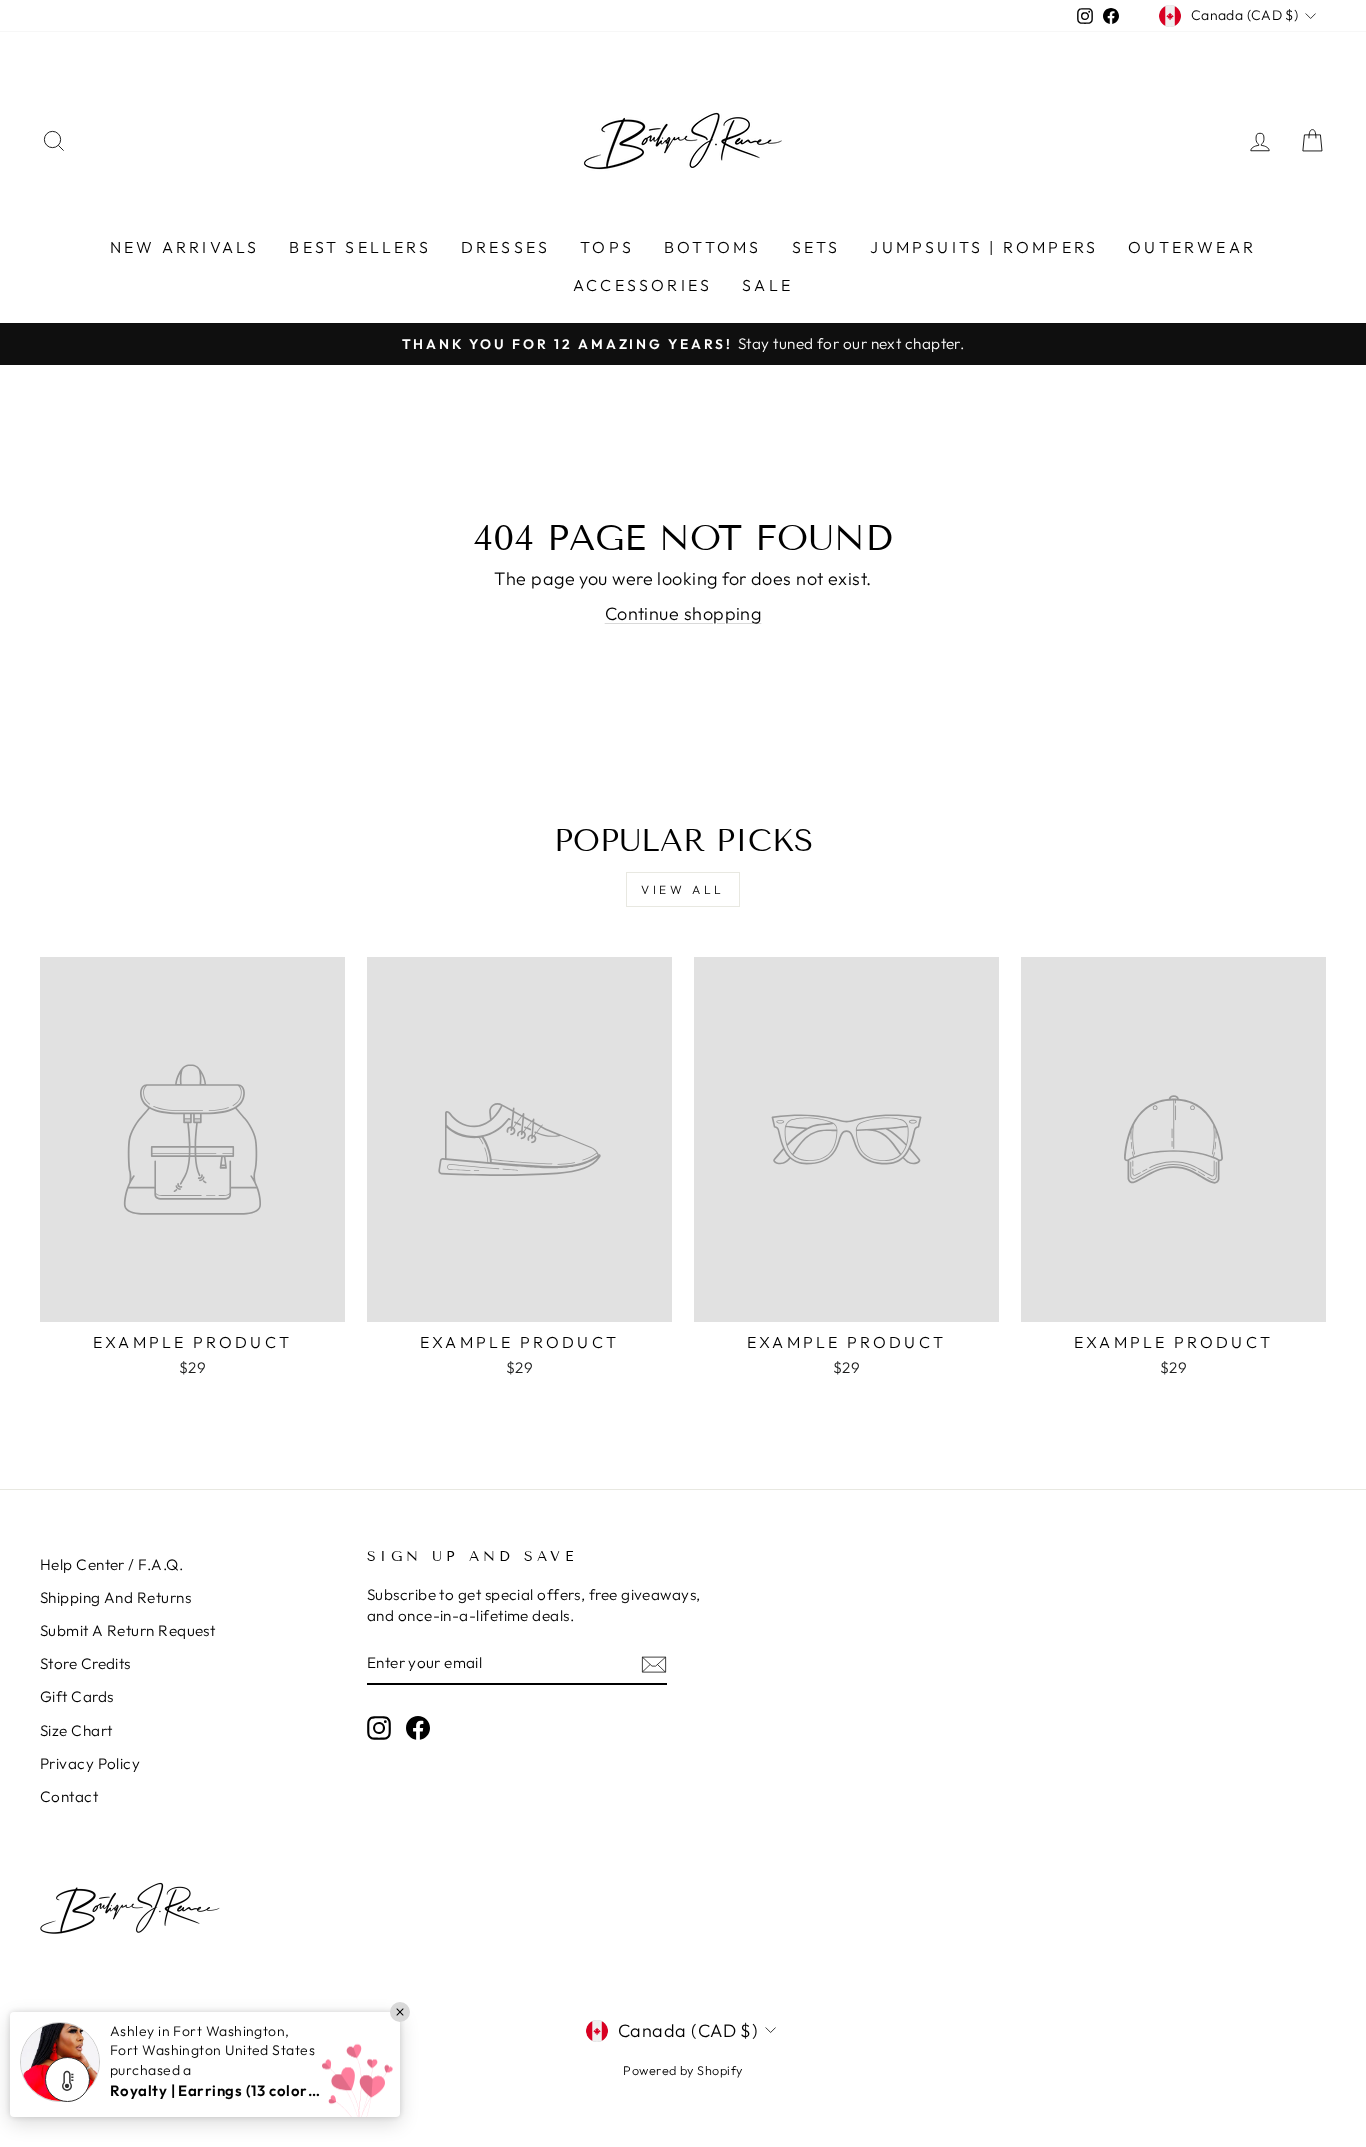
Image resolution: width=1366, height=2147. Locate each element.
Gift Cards (77, 1696)
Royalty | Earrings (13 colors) (215, 2090)
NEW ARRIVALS (184, 247)
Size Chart (76, 1730)
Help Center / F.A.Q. (111, 1564)
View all (683, 889)
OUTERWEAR (1192, 247)
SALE (767, 285)
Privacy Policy (90, 1763)
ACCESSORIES (642, 285)
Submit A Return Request (127, 1630)
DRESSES (505, 247)
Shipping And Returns (115, 1597)
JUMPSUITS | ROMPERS (984, 247)
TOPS (607, 247)
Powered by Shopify (682, 2070)
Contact (69, 1796)
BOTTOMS (712, 247)
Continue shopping (683, 613)
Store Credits (85, 1663)
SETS (816, 247)
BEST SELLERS (359, 247)
